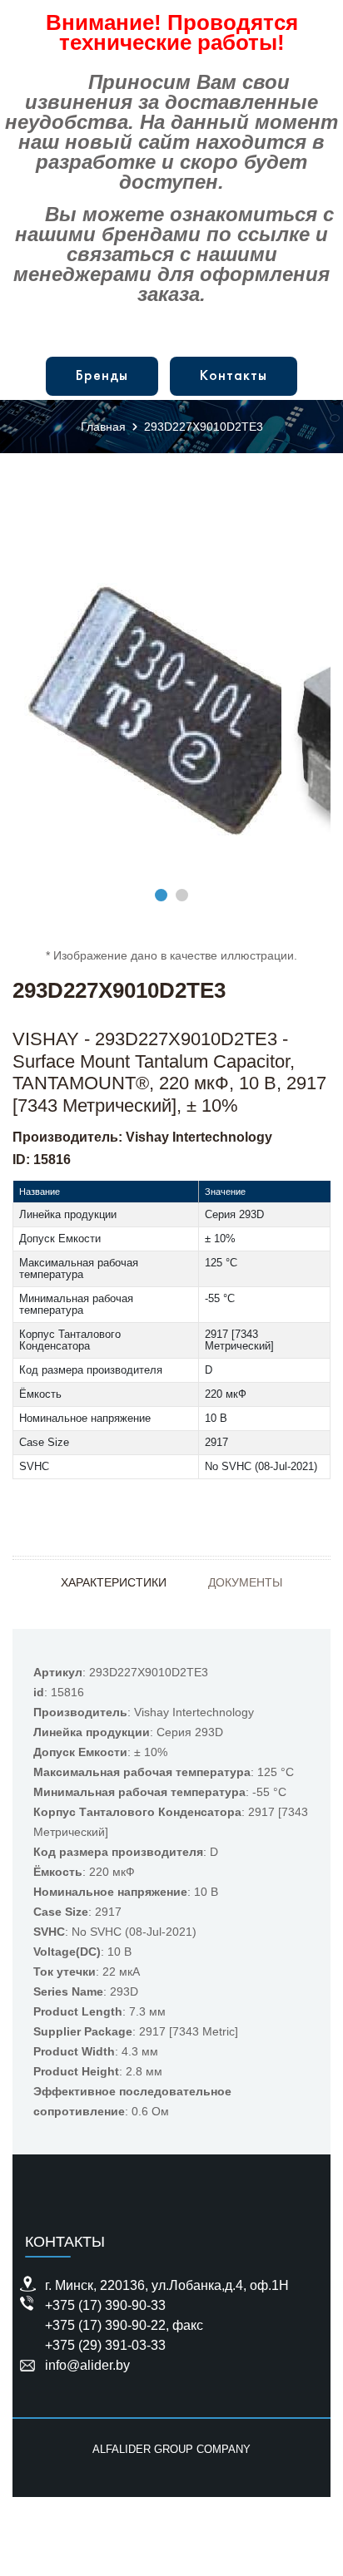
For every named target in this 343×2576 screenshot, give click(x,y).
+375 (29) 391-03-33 (105, 2345)
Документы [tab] (245, 1582)
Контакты (234, 376)
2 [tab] (182, 895)
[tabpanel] (171, 711)
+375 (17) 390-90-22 (105, 2325)
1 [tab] (161, 895)
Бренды (102, 376)
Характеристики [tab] (114, 1582)
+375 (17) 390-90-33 (105, 2305)
